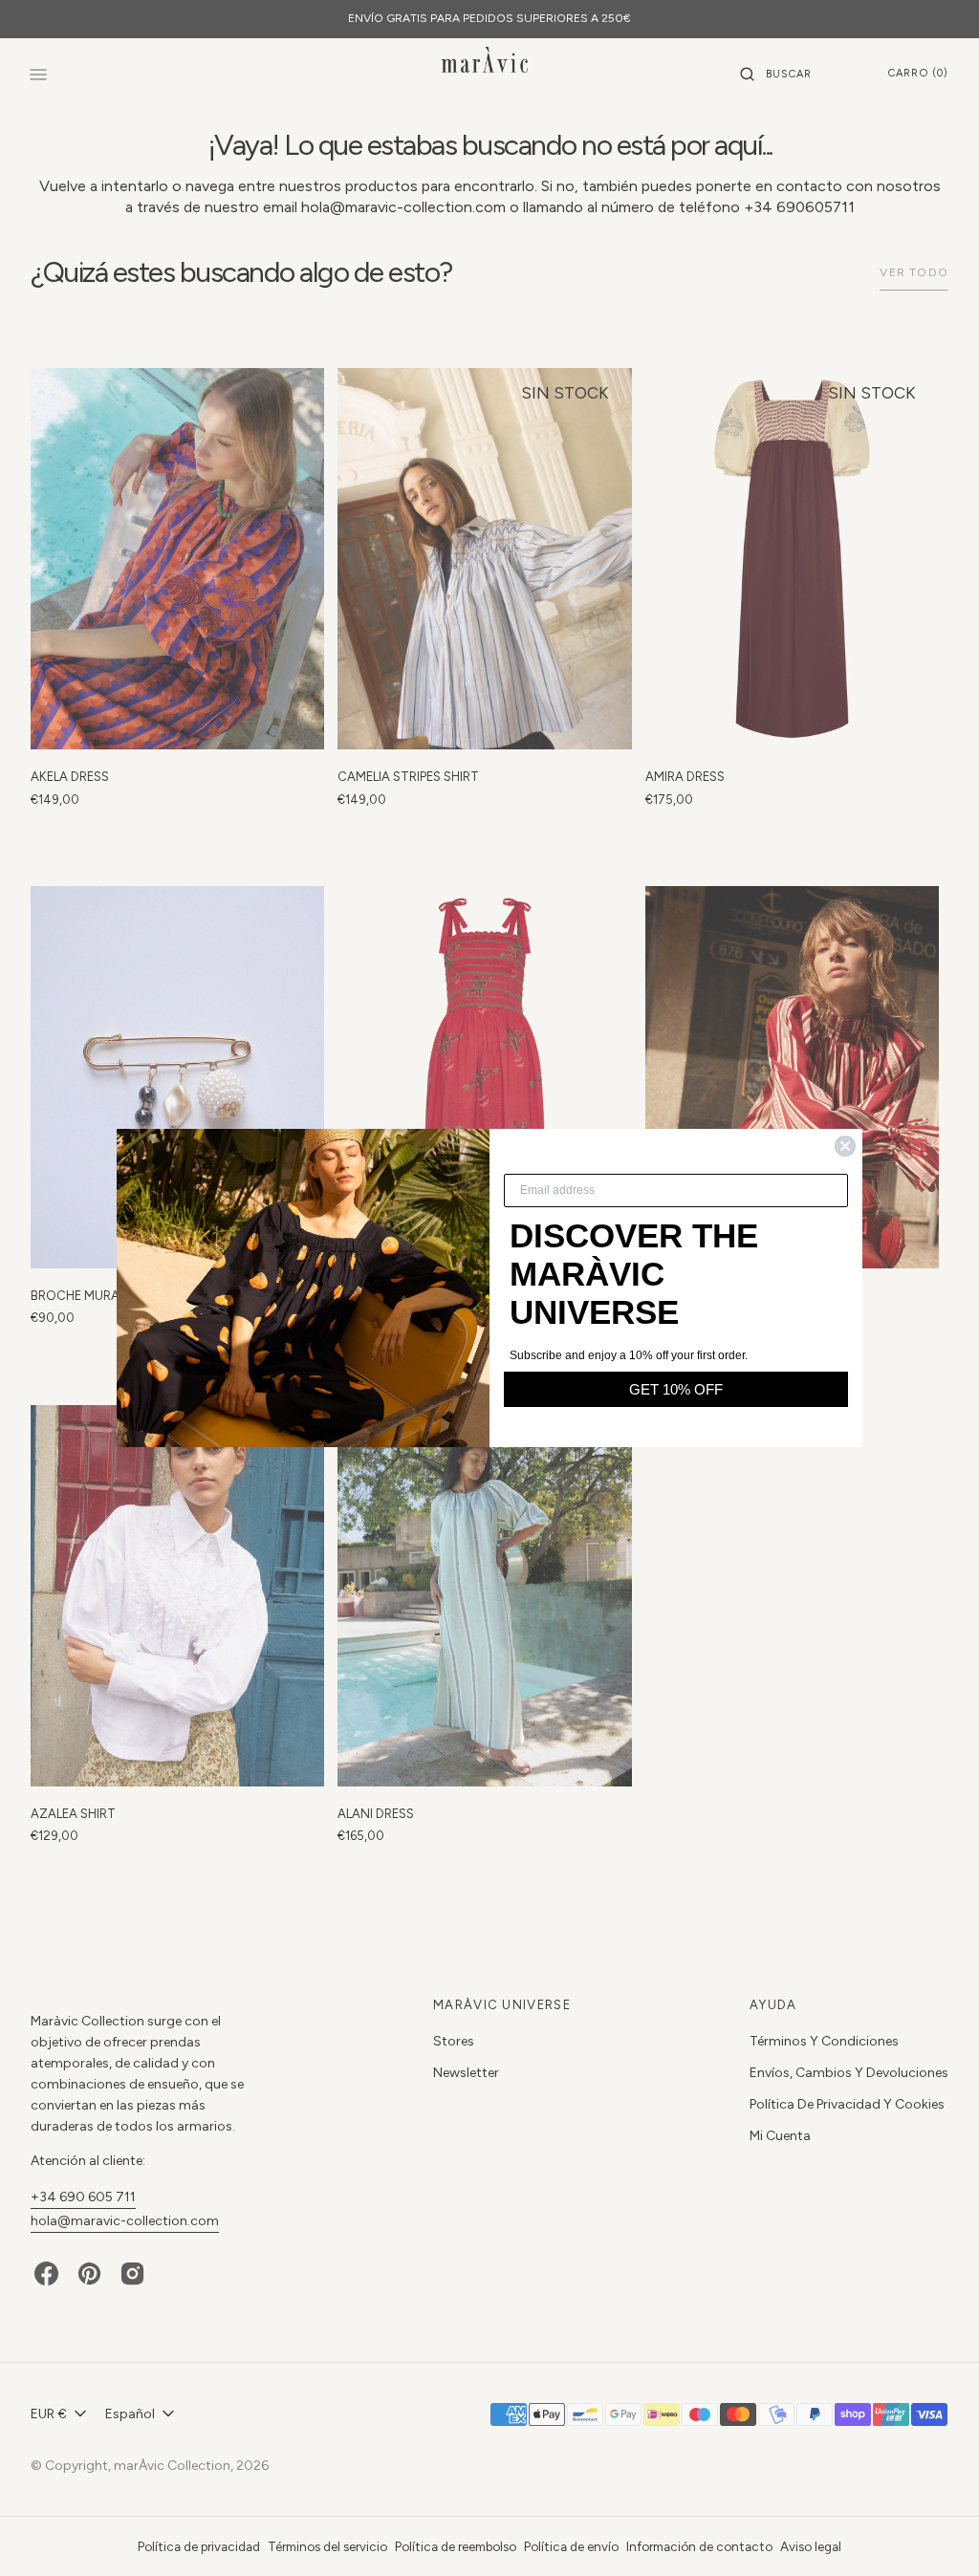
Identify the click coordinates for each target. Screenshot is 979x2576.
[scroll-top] (935, 2532)
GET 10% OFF (676, 1389)
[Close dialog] (845, 1146)
